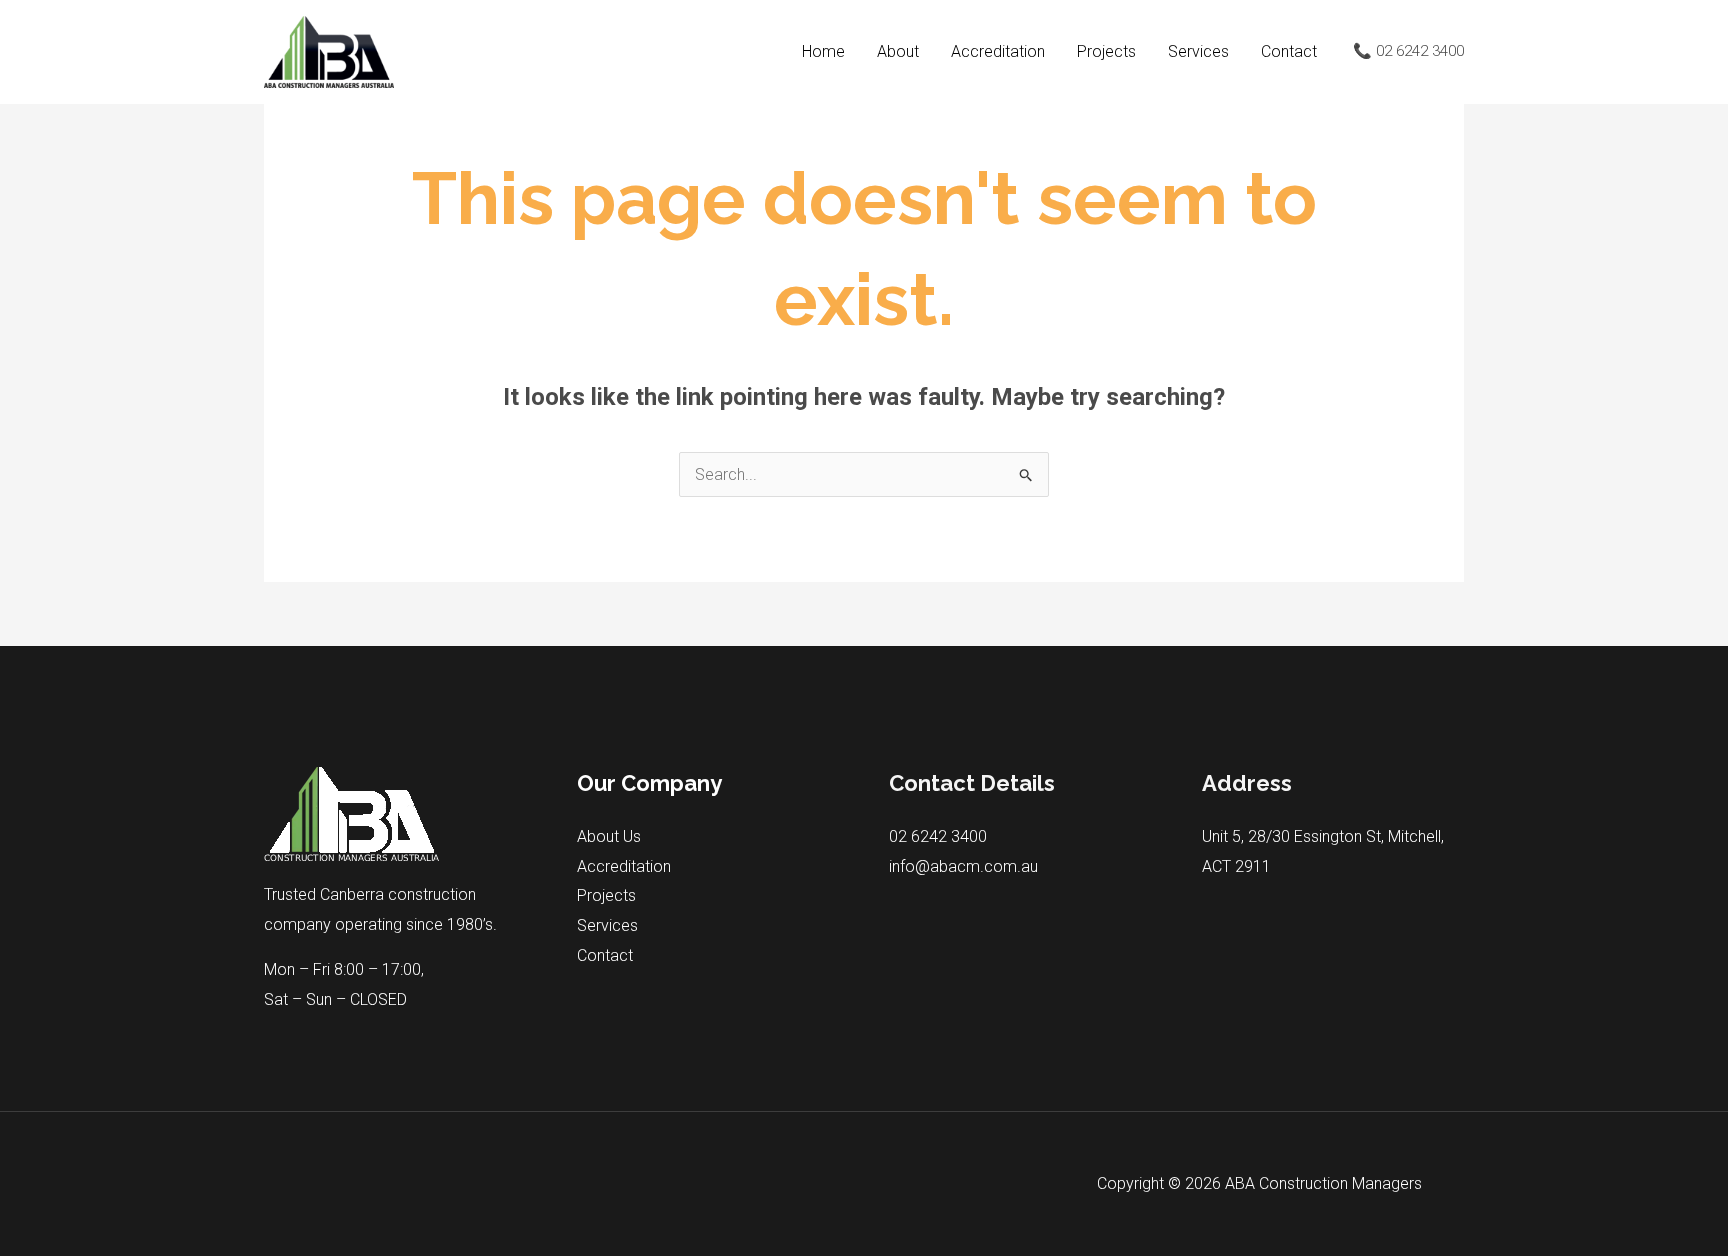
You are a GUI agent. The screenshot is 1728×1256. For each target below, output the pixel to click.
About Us (609, 836)
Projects (1106, 51)
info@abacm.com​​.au (963, 866)
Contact (1289, 51)
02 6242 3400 (938, 836)
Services (1198, 51)
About (898, 51)
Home (823, 51)
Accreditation (998, 51)
